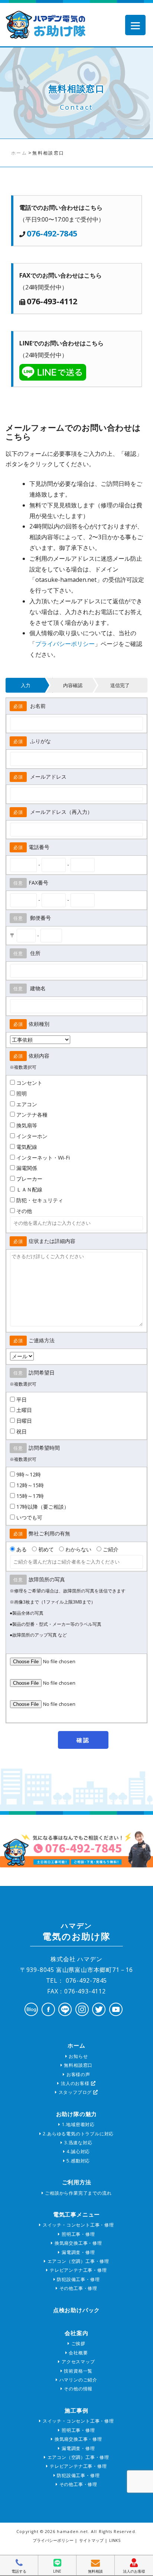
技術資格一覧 (78, 2371)
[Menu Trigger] (135, 25)
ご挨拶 (78, 2343)
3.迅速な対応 (77, 2143)
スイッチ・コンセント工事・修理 (78, 2225)
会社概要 (77, 2353)
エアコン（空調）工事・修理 (78, 2261)
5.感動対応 (78, 2161)
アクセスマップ (77, 2362)
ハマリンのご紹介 (78, 2380)
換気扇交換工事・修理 (78, 2243)
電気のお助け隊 (76, 1932)
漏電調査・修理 (77, 2252)
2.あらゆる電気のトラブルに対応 (78, 2134)
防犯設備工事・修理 (77, 2279)
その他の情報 (78, 2389)
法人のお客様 (75, 2083)
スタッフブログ (75, 2092)
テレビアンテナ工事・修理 (77, 2270)
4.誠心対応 (78, 2151)
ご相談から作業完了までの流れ (77, 2193)
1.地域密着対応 (78, 2124)
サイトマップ (91, 2540)
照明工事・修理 (77, 2234)
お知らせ (77, 2056)
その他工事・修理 (78, 2288)
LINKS (115, 2540)
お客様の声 (78, 2074)
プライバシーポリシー (65, 644)
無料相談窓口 (78, 2065)
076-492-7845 (52, 233)
